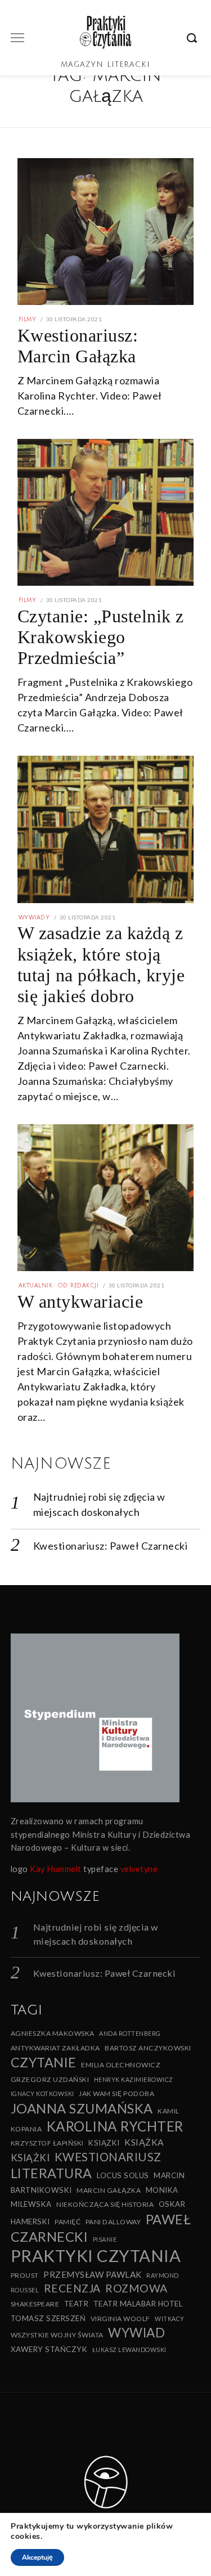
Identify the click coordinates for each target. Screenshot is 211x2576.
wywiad (136, 2333)
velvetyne (139, 1869)
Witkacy (170, 2319)
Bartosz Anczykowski (148, 2048)
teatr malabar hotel (138, 2304)
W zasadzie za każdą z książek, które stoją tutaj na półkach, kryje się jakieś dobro (101, 964)
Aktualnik (36, 1285)
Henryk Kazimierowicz (134, 2079)
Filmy (28, 319)
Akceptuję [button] (37, 2557)
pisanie (105, 2239)
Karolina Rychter (115, 2126)
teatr (77, 2304)
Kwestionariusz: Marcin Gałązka (78, 346)
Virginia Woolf (120, 2319)
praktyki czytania (96, 2256)
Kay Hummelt (56, 1869)
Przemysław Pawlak (93, 2274)
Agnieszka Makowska (53, 2033)
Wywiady (34, 917)
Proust (25, 2275)
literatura (51, 2173)
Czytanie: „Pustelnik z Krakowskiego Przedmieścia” (101, 637)
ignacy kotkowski (42, 2093)
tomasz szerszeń (48, 2318)
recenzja (72, 2288)
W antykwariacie (80, 1302)
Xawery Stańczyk (49, 2349)
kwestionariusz (108, 2157)
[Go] (194, 38)
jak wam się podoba (116, 2093)
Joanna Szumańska (82, 2108)
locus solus (123, 2175)
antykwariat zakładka (55, 2048)
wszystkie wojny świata (57, 2335)
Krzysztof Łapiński (47, 2143)
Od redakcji (78, 1285)
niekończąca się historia (105, 2204)
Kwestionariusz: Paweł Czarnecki (111, 1546)
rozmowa (136, 2288)
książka (144, 2142)
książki (30, 2158)
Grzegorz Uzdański (50, 2079)
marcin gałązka (109, 2190)
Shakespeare (35, 2304)
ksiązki (104, 2143)
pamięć (68, 2222)
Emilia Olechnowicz (121, 2065)
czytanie (44, 2062)
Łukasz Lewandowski (129, 2350)
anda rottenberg (130, 2033)
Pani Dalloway (113, 2222)
